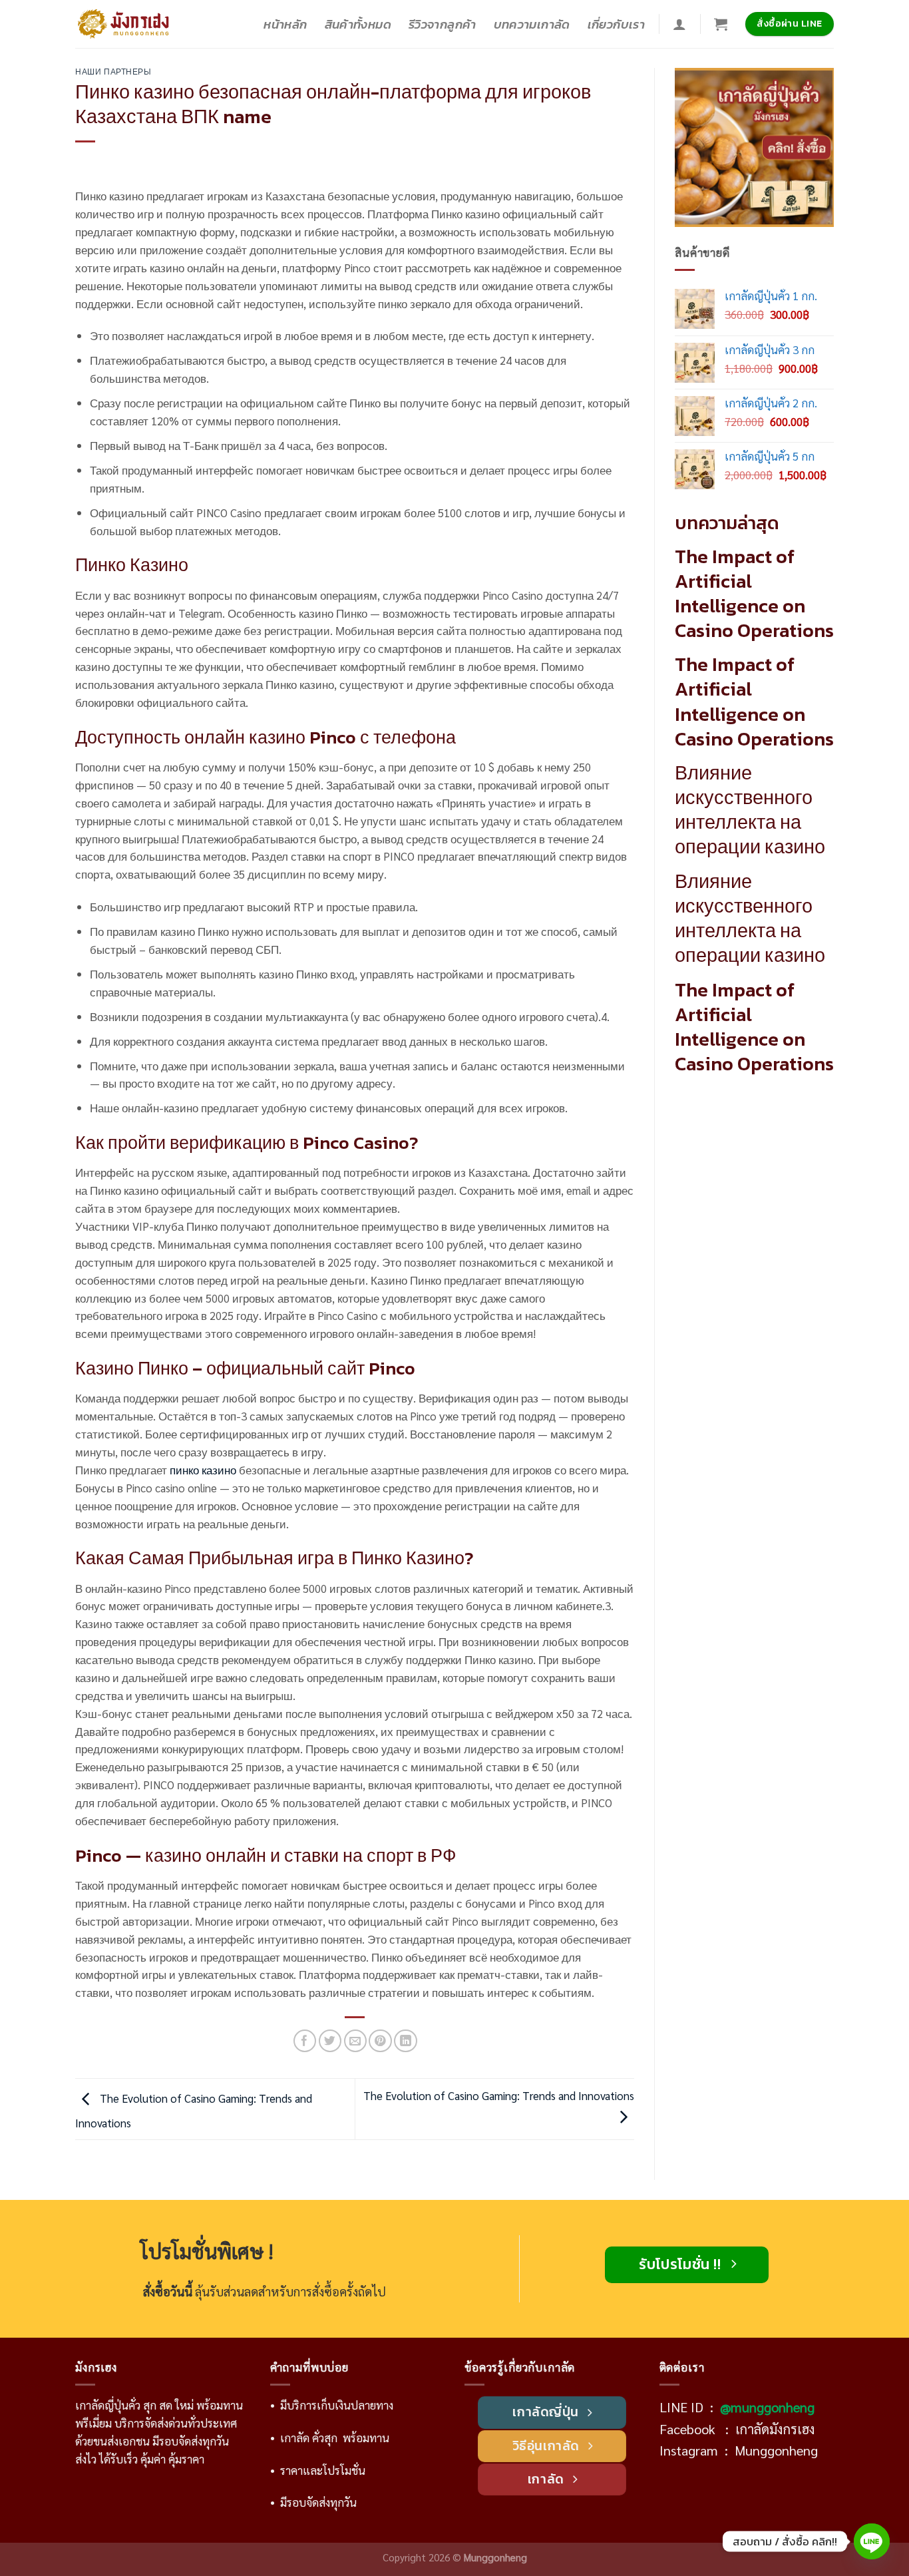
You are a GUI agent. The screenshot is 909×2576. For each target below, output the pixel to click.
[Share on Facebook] (305, 2041)
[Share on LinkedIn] (406, 2041)
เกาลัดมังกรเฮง (775, 2429)
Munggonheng (776, 2450)
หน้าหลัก (285, 24)
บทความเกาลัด (532, 24)
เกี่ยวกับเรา (616, 24)
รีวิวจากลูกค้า (443, 24)
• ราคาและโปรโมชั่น (318, 2470)
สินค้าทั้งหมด (358, 24)
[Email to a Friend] (356, 2041)
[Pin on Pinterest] (380, 2041)
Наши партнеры (113, 72)
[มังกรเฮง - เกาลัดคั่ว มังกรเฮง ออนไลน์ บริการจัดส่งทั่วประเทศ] (126, 24)
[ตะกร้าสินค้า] (721, 24)
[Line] (872, 2541)
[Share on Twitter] (330, 2041)
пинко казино (203, 1470)
